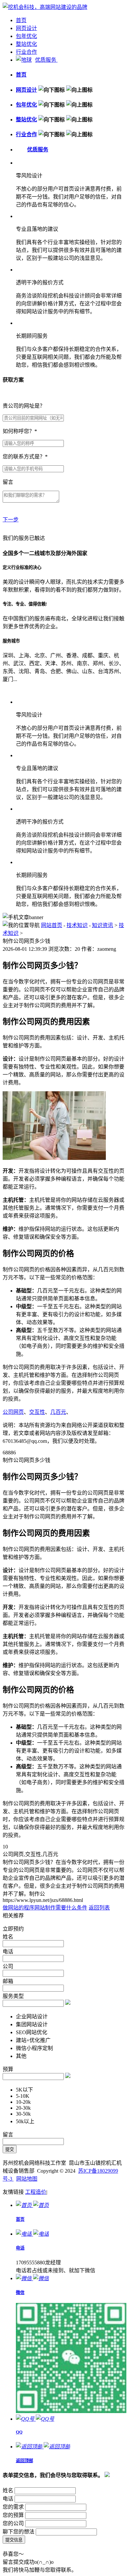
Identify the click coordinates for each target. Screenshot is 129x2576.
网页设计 (26, 28)
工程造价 (36, 2192)
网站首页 (52, 925)
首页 (21, 20)
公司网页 (13, 1412)
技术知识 (77, 925)
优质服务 (46, 60)
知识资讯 (103, 925)
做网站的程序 (19, 1908)
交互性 (37, 1412)
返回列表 (99, 1908)
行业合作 (26, 52)
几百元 (58, 1412)
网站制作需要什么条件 (61, 1908)
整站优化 (26, 44)
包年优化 (26, 36)
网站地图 (27, 2179)
